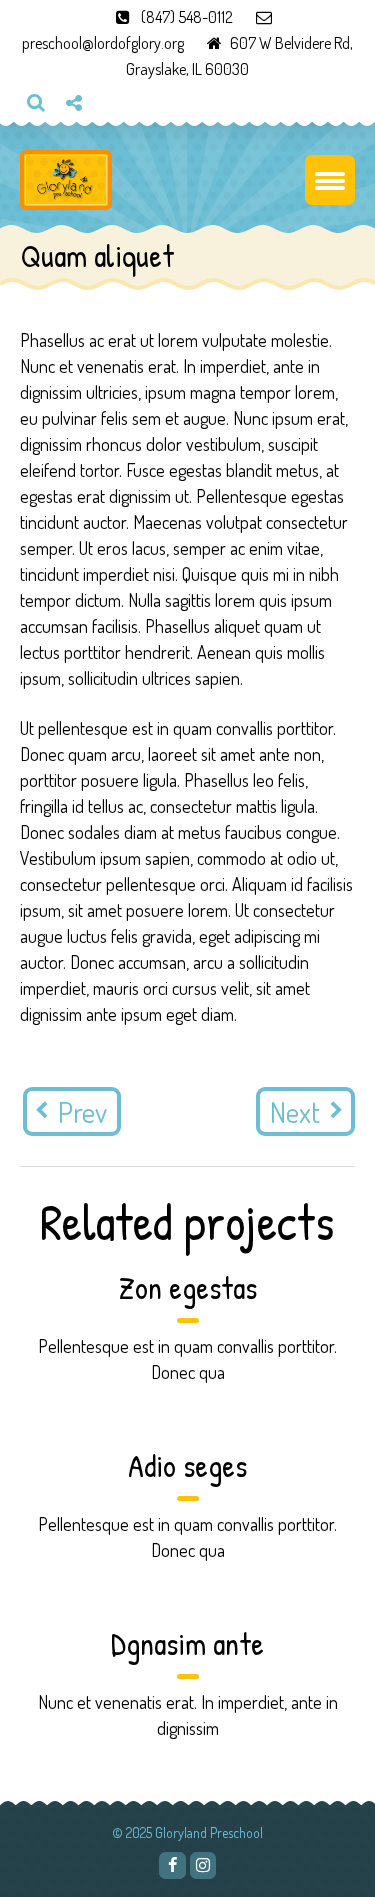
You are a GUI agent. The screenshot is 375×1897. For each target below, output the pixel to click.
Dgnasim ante (187, 1643)
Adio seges (187, 1465)
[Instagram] (81, 136)
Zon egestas (188, 1287)
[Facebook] (172, 1865)
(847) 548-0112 (187, 17)
